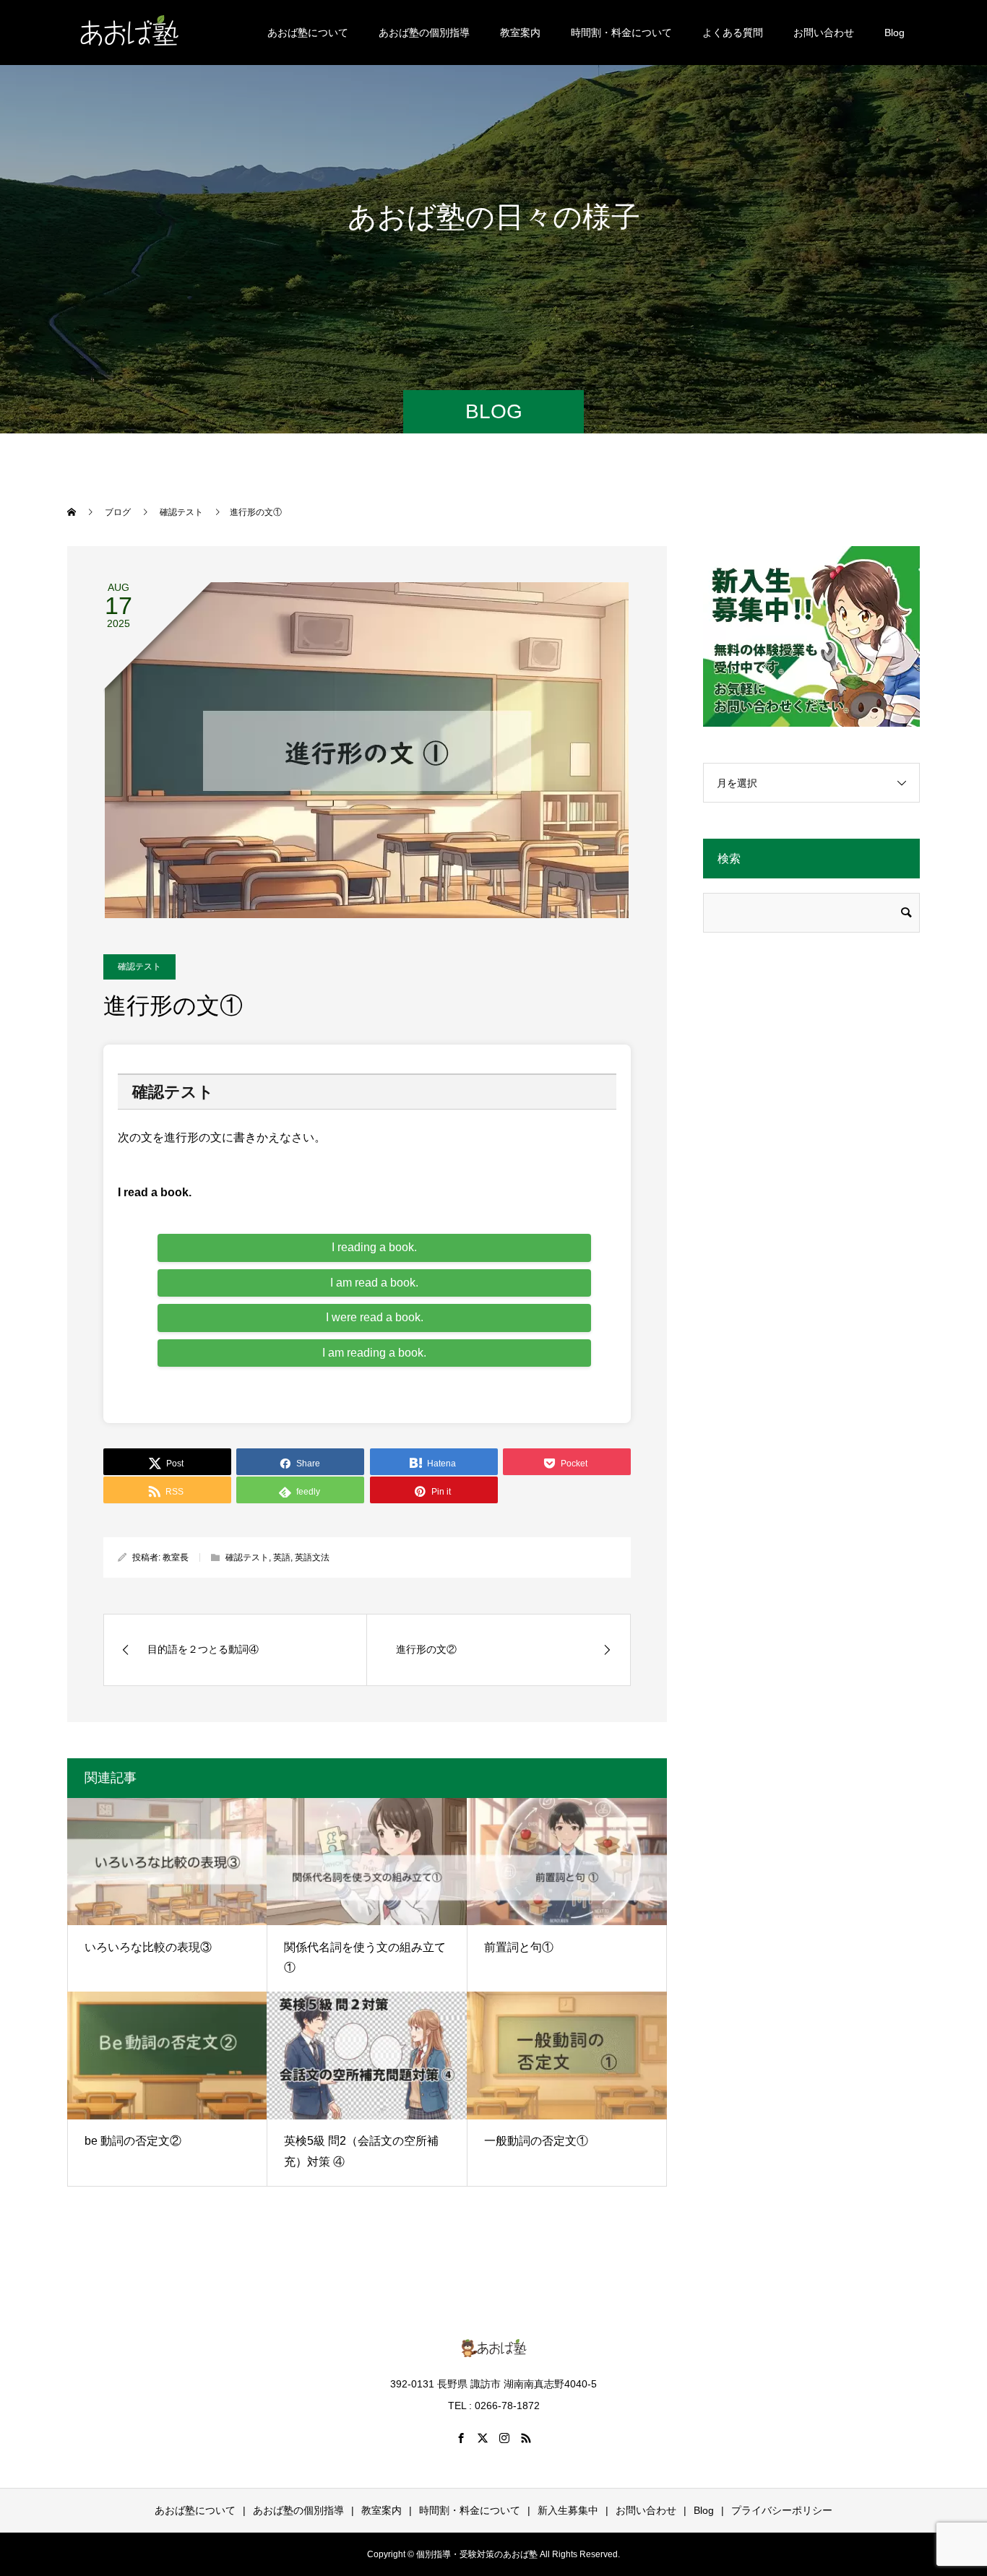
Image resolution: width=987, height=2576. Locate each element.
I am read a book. (374, 1283)
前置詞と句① (519, 1947)
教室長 (176, 1557)
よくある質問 (733, 33)
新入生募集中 (568, 2510)
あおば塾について (308, 33)
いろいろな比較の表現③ (148, 1947)
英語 (282, 1557)
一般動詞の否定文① (536, 2141)
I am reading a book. (374, 1353)
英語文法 (312, 1557)
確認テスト (139, 967)
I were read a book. (375, 1317)
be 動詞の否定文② (133, 2141)
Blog (895, 33)
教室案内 (520, 33)
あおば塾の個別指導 (424, 33)
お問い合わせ (824, 33)
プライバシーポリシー (782, 2510)
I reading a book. (374, 1247)
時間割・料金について (621, 33)
